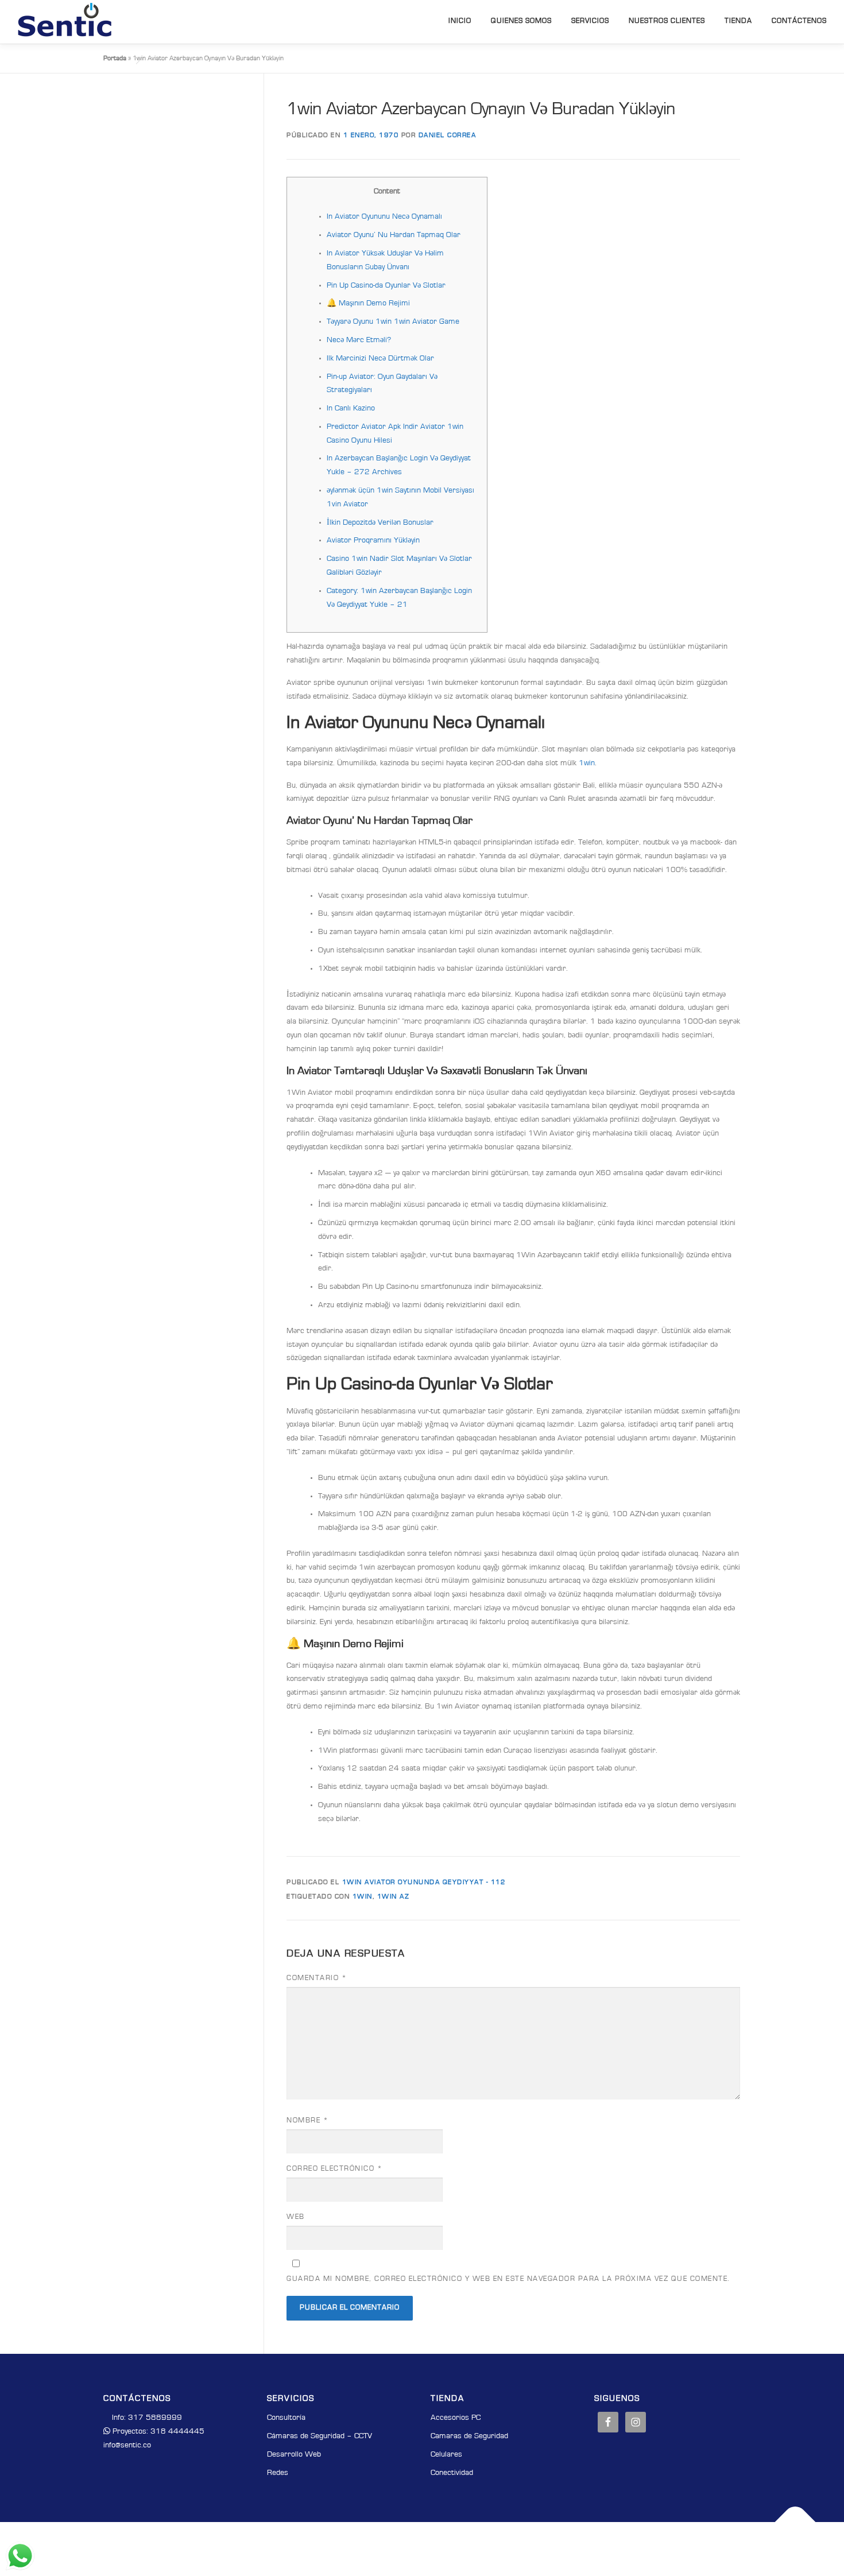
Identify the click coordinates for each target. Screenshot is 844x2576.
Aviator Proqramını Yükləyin (373, 541)
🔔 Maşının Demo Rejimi (368, 304)
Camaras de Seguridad (469, 2436)
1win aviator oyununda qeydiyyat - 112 (424, 1882)
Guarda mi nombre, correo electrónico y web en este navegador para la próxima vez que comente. (508, 2279)
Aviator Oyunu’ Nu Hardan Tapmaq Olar (394, 235)
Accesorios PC (456, 2418)
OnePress (439, 2548)
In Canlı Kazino (351, 409)
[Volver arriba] (795, 2522)
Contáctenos (799, 21)
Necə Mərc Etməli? (359, 340)
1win (587, 764)
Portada (115, 59)
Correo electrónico (334, 2169)
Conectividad (452, 2473)
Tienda (738, 21)
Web (296, 2217)
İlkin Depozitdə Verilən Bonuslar (380, 523)
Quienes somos (521, 21)
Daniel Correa (448, 135)
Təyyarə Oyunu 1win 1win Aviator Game (393, 322)
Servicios (590, 21)
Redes (278, 2473)
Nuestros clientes (667, 21)
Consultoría (286, 2418)
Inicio (460, 21)
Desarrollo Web (294, 2455)
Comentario (317, 1978)
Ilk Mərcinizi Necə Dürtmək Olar (380, 359)
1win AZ (394, 1897)
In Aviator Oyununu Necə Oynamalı (384, 217)
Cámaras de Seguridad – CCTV (320, 2436)
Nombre (307, 2121)
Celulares (446, 2455)
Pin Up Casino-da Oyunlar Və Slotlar (386, 286)
